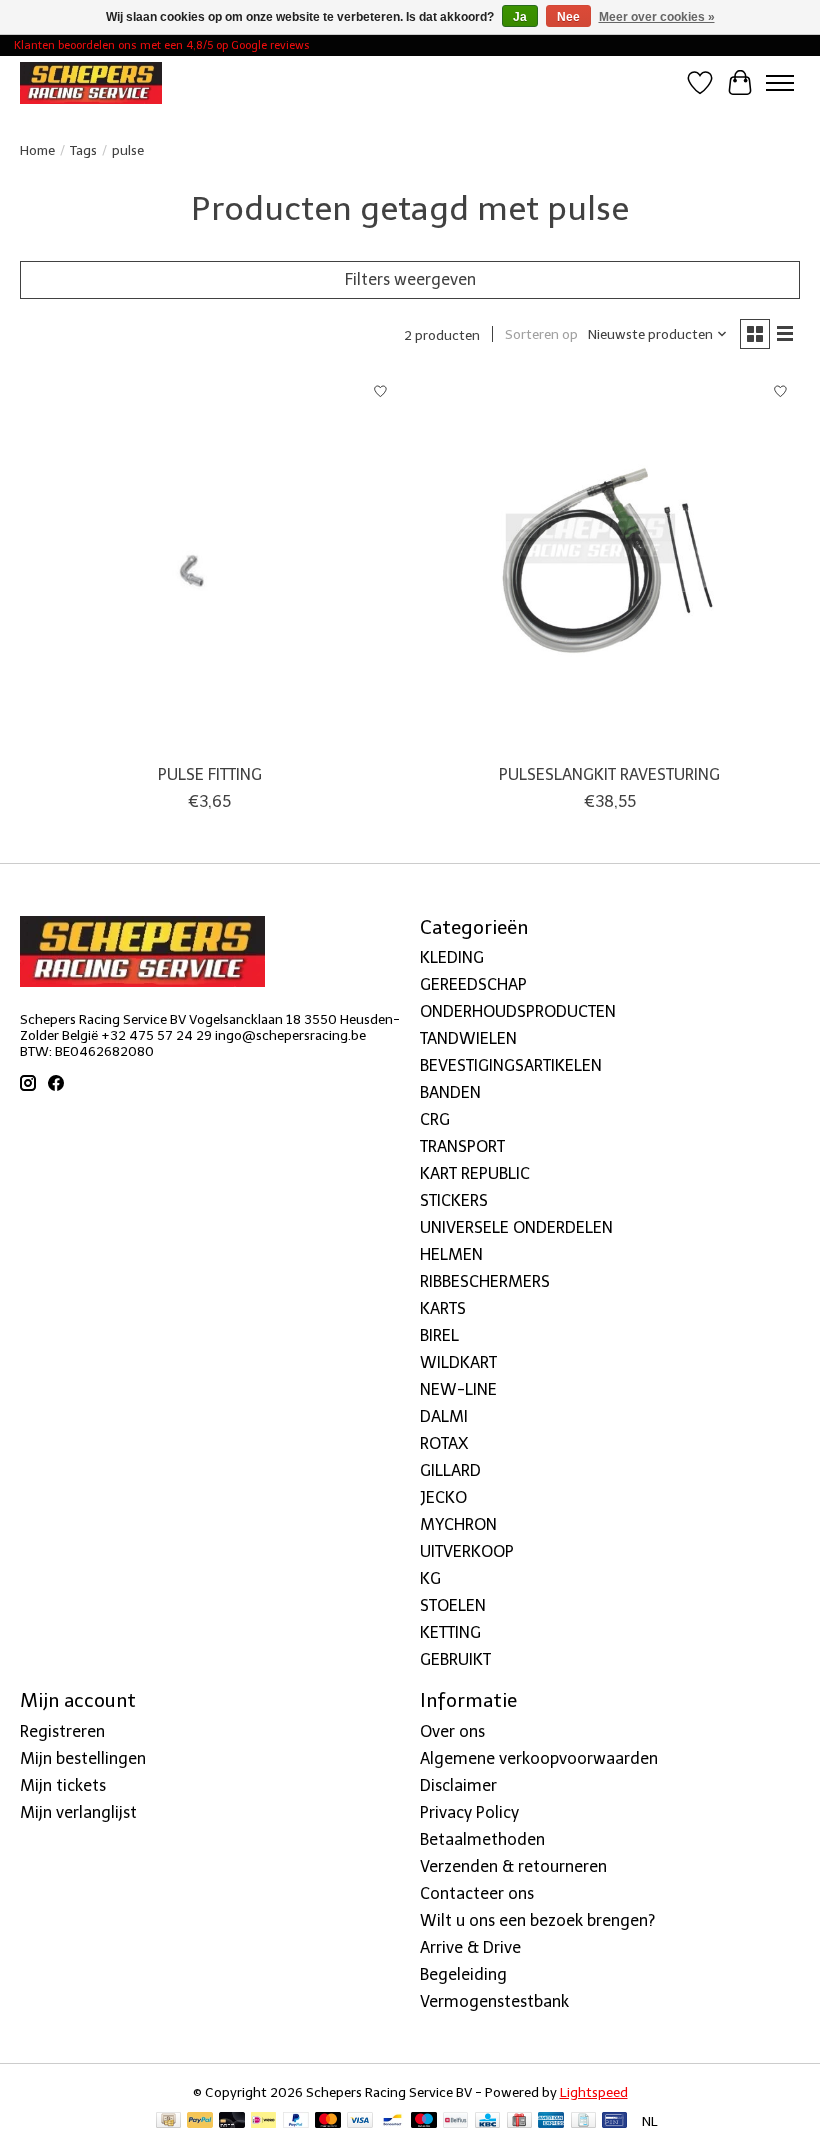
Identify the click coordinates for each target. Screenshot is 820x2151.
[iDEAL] (263, 2121)
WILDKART (458, 1362)
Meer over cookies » (657, 17)
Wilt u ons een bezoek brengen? (537, 1920)
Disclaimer (458, 1785)
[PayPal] (200, 2121)
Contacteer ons (477, 1893)
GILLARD (450, 1470)
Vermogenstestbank (494, 2001)
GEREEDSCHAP (473, 984)
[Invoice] (583, 2121)
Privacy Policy (469, 1812)
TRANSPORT (462, 1146)
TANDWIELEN (468, 1038)
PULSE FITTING (210, 774)
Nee (568, 17)
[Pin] (614, 2121)
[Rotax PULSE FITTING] (210, 563)
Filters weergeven (410, 279)
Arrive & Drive (470, 1947)
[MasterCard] (328, 2121)
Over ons (452, 1731)
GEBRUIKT (455, 1659)
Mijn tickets (63, 1785)
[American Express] (551, 2121)
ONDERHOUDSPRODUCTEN (518, 1011)
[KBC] (487, 2121)
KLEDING (452, 957)
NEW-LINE (458, 1389)
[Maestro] (424, 2121)
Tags (83, 150)
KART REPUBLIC (475, 1173)
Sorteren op (541, 334)
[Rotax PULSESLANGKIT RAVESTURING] (610, 563)
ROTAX (444, 1443)
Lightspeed (594, 2092)
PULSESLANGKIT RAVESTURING (609, 774)
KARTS (443, 1308)
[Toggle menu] (780, 83)
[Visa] (360, 2121)
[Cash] (168, 2121)
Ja (520, 17)
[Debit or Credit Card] (232, 2121)
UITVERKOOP (467, 1551)
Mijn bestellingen (83, 1758)
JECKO (443, 1497)
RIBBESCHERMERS (485, 1281)
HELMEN (451, 1254)
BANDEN (450, 1092)
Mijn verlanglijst (78, 1812)
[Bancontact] (392, 2121)
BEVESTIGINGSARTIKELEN (511, 1065)
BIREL (439, 1335)
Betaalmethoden (482, 1839)
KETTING (450, 1632)
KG (430, 1578)
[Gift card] (519, 2121)
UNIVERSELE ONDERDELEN (516, 1227)
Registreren (62, 1731)
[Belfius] (455, 2121)
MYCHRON (458, 1524)
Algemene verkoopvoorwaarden (539, 1758)
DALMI (444, 1416)
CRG (435, 1119)
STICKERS (454, 1200)
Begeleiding (463, 1974)
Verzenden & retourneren (513, 1866)
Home (37, 150)
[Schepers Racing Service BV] (91, 82)
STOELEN (453, 1605)
